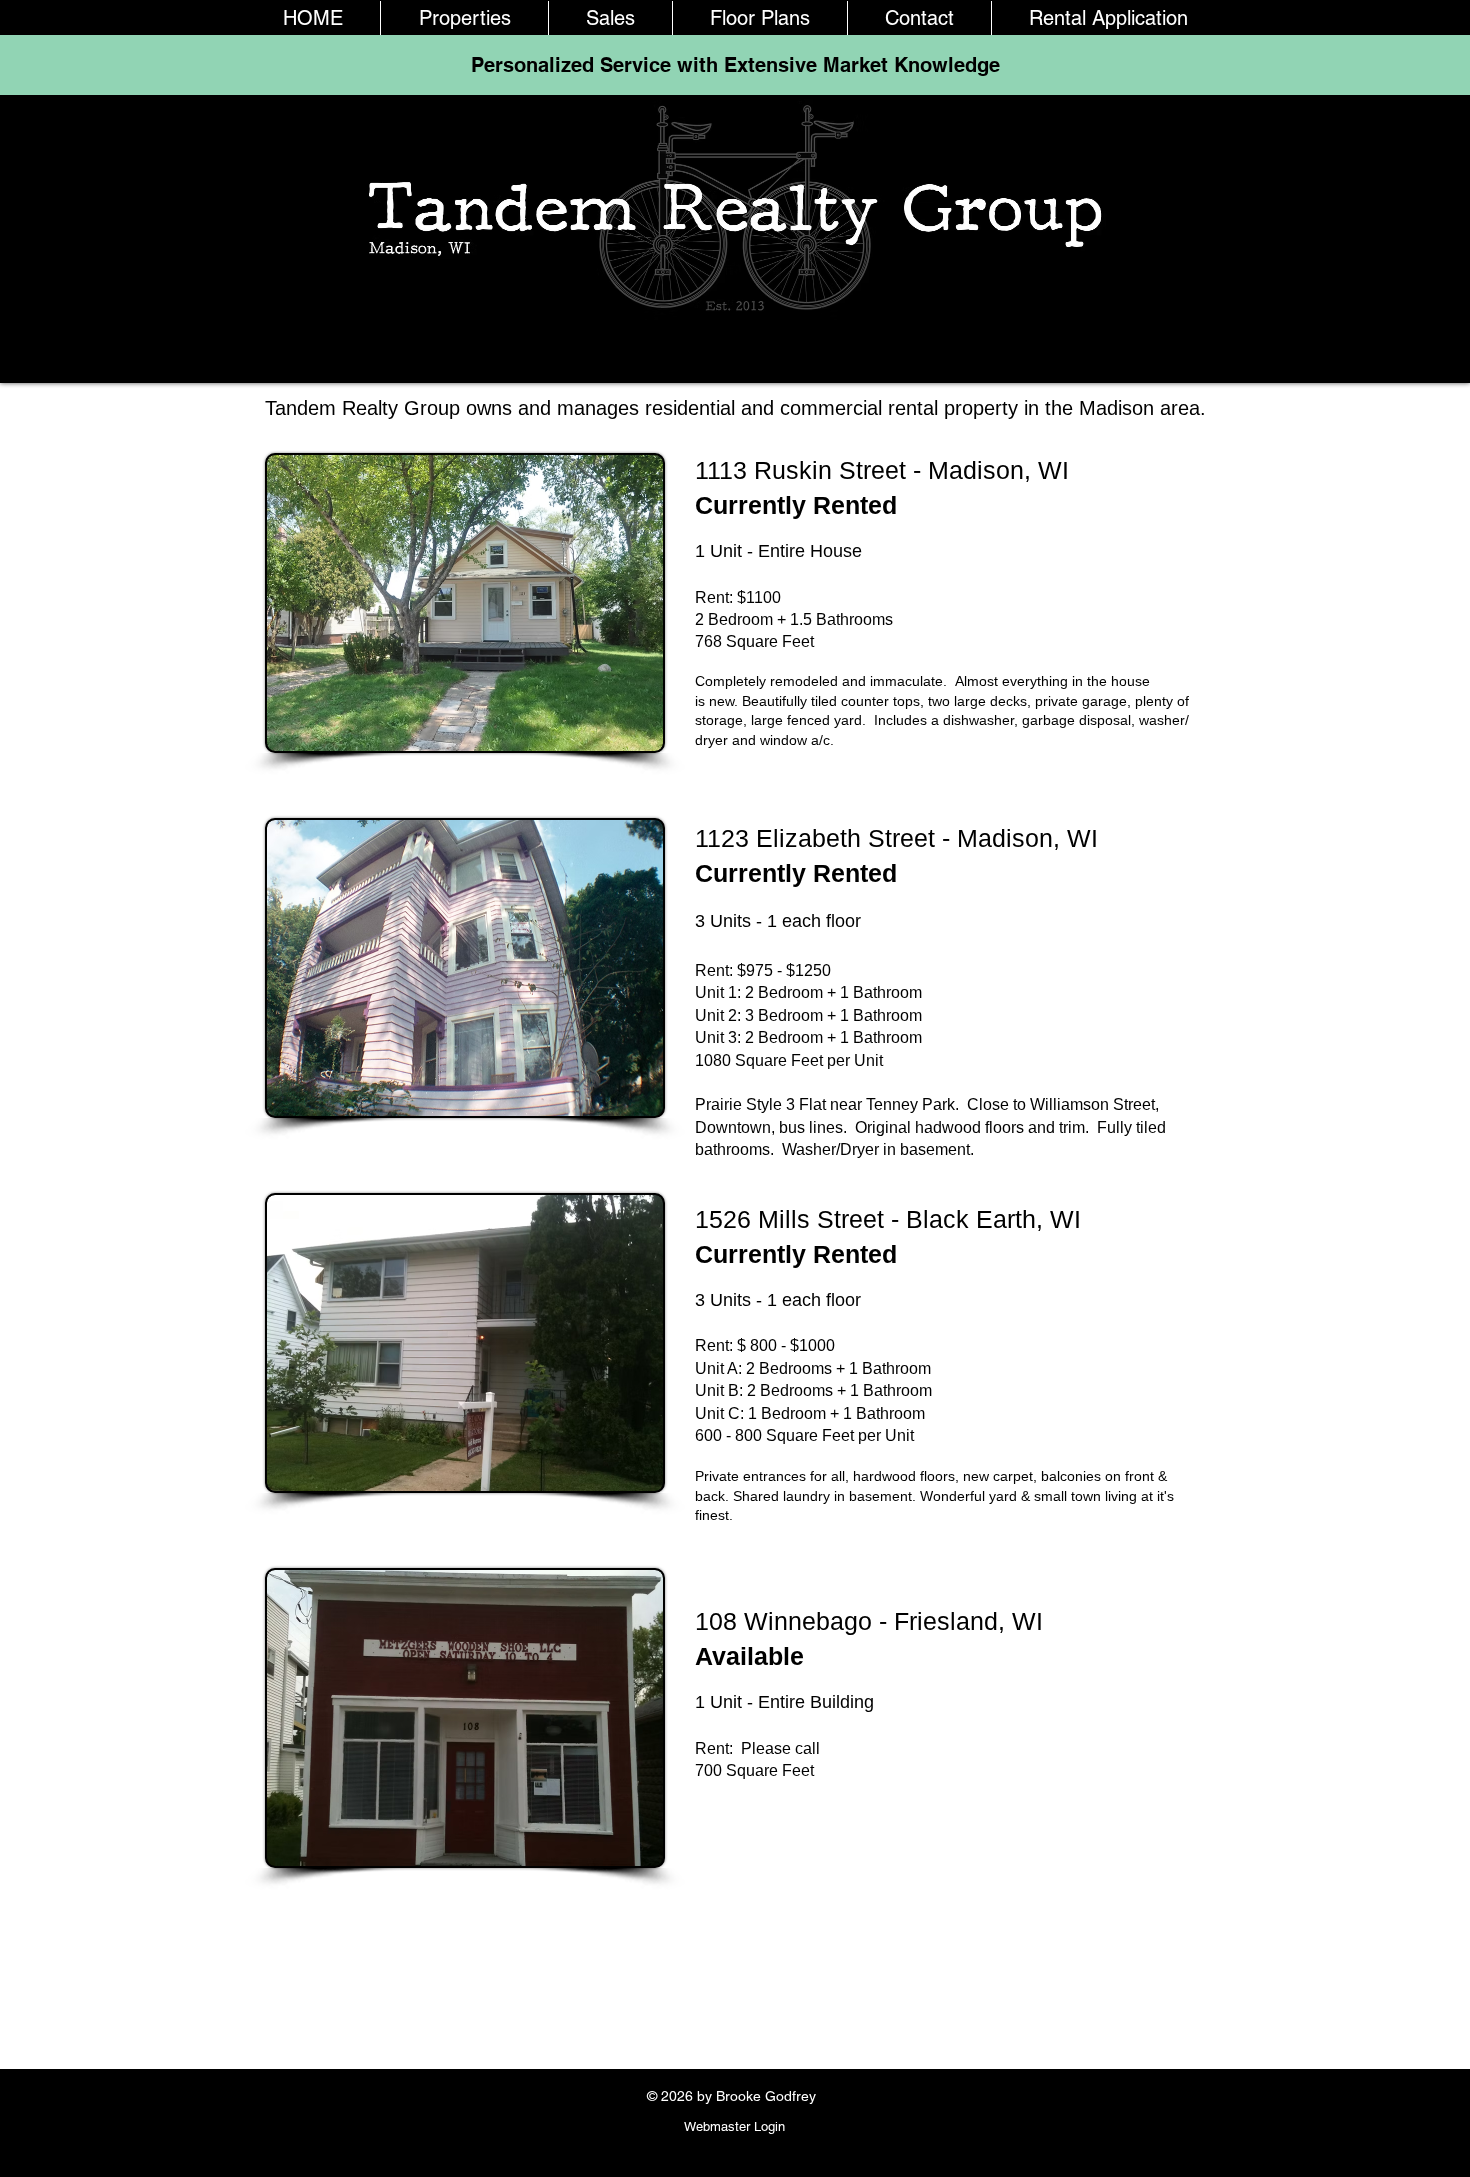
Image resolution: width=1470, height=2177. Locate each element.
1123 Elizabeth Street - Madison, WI (900, 838)
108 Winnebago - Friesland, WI (872, 1621)
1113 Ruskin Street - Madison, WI (885, 470)
